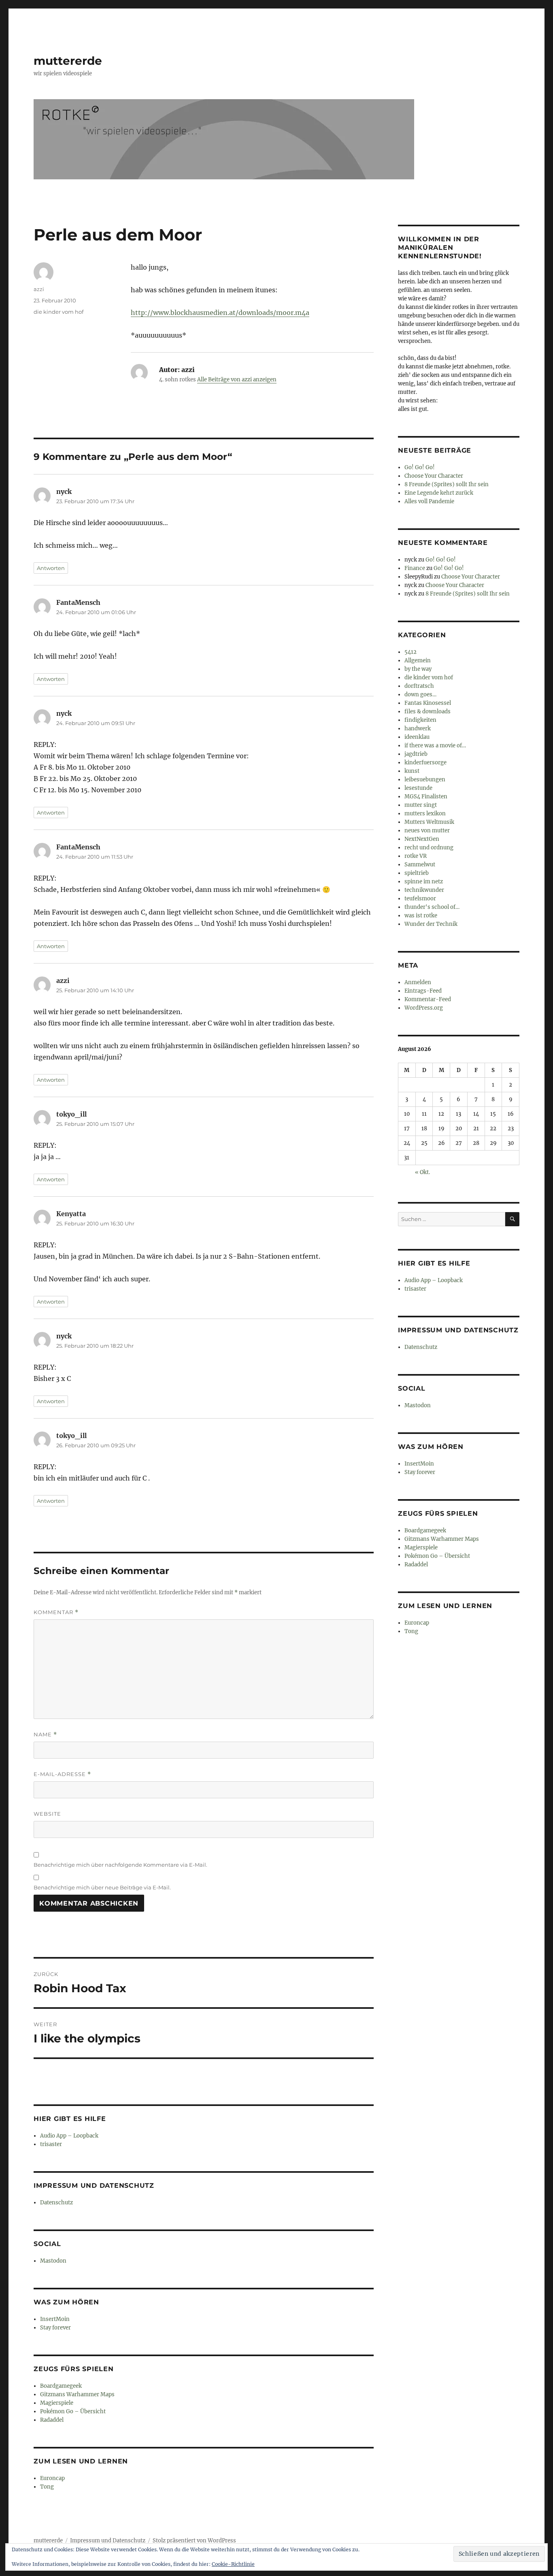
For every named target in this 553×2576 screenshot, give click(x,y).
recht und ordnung (429, 848)
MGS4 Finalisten (426, 797)
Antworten (51, 568)
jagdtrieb (416, 754)
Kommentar (56, 1612)
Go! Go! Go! (420, 467)
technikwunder (424, 890)
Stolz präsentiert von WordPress (194, 2541)
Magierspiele (57, 2403)
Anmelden (418, 982)
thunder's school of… (432, 907)
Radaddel (52, 2420)
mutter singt (421, 805)
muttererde (68, 61)
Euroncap (52, 2478)
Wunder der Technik (431, 924)
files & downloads (428, 712)
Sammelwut (420, 865)
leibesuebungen (425, 780)
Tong (47, 2487)
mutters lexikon (425, 814)
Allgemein (418, 660)
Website (47, 1814)
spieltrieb (417, 873)
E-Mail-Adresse (62, 1774)
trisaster (51, 2144)
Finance (415, 568)
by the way (418, 669)
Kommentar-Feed (428, 999)
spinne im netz (424, 882)
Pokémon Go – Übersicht (73, 2411)
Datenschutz (56, 2203)
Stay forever (55, 2328)
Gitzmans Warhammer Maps (77, 2394)
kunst (412, 771)
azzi (39, 289)
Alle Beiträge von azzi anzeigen (237, 380)
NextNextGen (422, 839)
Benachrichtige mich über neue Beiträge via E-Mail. (102, 1887)
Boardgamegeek (61, 2386)
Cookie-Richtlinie (233, 2564)
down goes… (420, 695)
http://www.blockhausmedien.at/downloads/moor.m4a (220, 313)
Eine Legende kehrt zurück (439, 493)
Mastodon (53, 2261)
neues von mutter (427, 831)
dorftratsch (419, 686)
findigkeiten (420, 720)
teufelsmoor (420, 899)
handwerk (418, 729)
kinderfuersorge (425, 763)
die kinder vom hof (58, 312)
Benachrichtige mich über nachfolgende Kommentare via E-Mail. (120, 1865)
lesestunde (418, 788)
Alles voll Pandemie (429, 501)
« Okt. (422, 1172)
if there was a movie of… (435, 746)
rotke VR (416, 856)
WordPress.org (424, 1008)
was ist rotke (421, 916)
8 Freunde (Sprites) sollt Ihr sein (447, 484)
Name (45, 1735)
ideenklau (417, 737)
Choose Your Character (434, 476)
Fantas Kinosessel (428, 703)
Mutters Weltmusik (429, 822)
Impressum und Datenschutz (108, 2541)
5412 (410, 652)
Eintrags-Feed (423, 991)
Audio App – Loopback (69, 2136)
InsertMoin (55, 2319)
